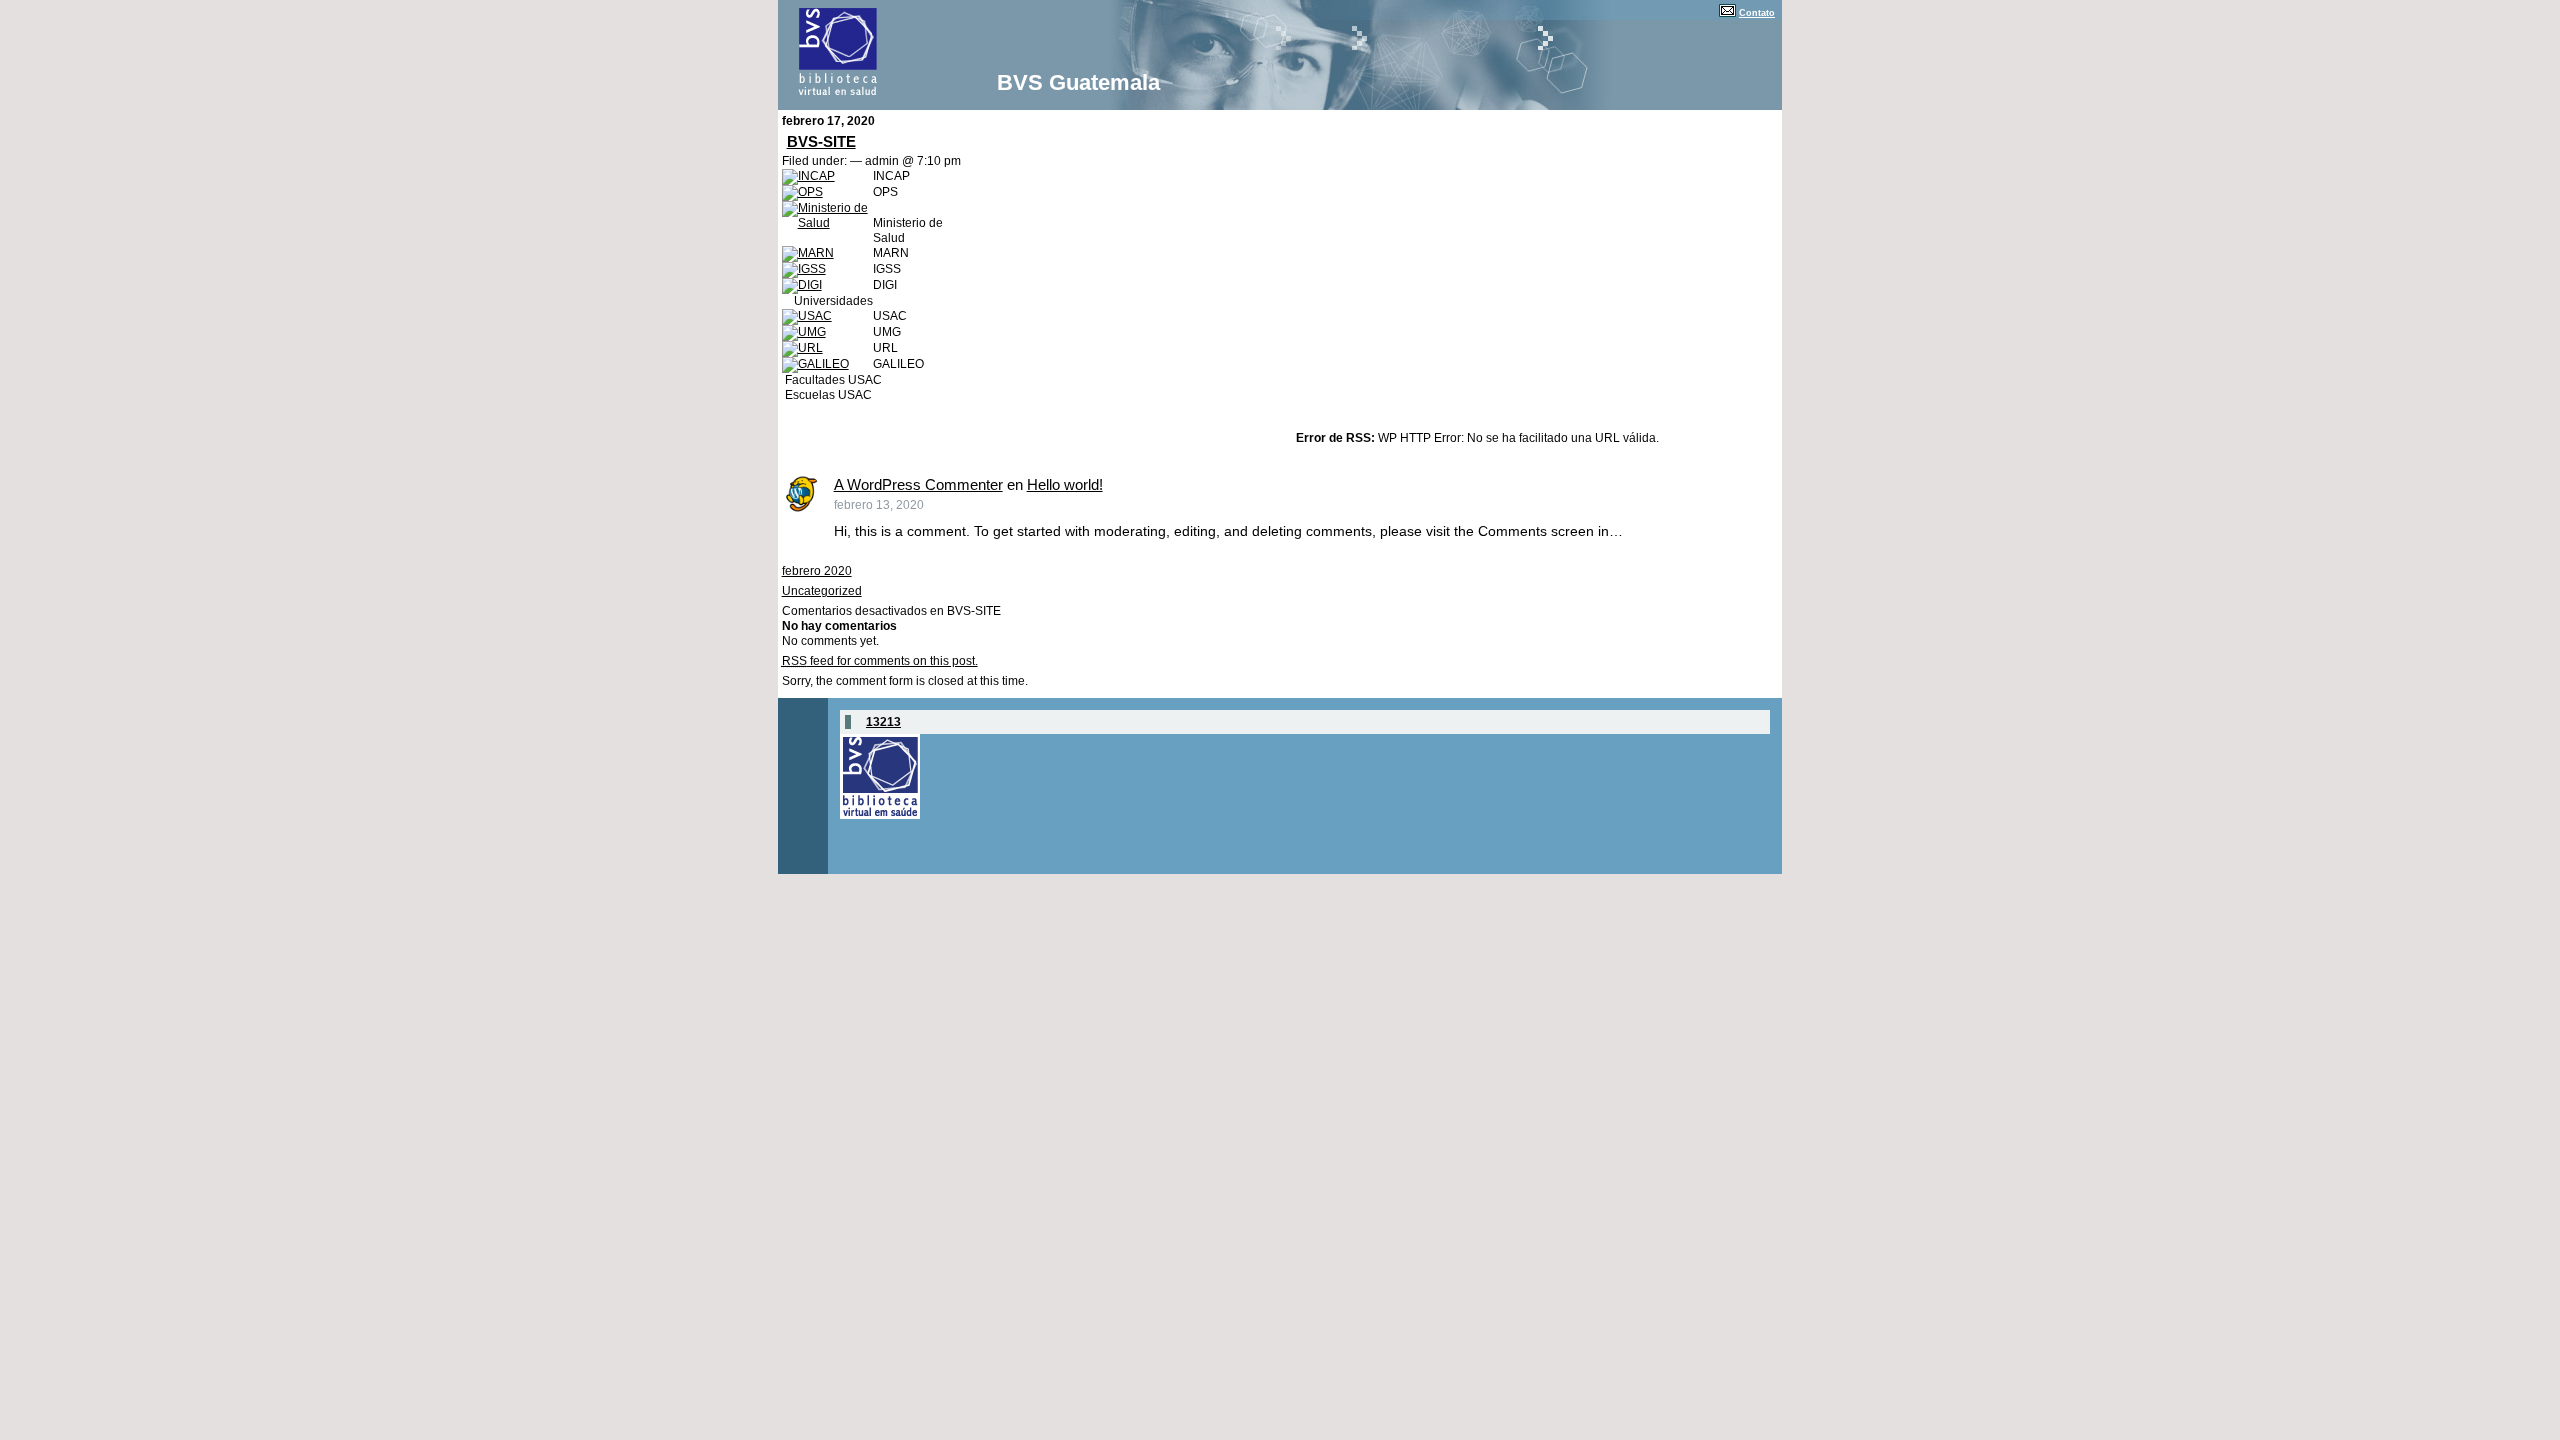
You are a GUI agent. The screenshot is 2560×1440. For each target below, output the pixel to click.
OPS (885, 192)
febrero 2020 (817, 571)
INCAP (891, 176)
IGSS (887, 269)
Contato (1757, 13)
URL (885, 348)
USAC (890, 316)
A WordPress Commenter (918, 484)
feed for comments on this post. (880, 661)
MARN (891, 253)
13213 (883, 722)
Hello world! (1065, 484)
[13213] (880, 815)
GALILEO (898, 364)
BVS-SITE (821, 141)
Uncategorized (822, 591)
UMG (887, 332)
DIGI (885, 285)
